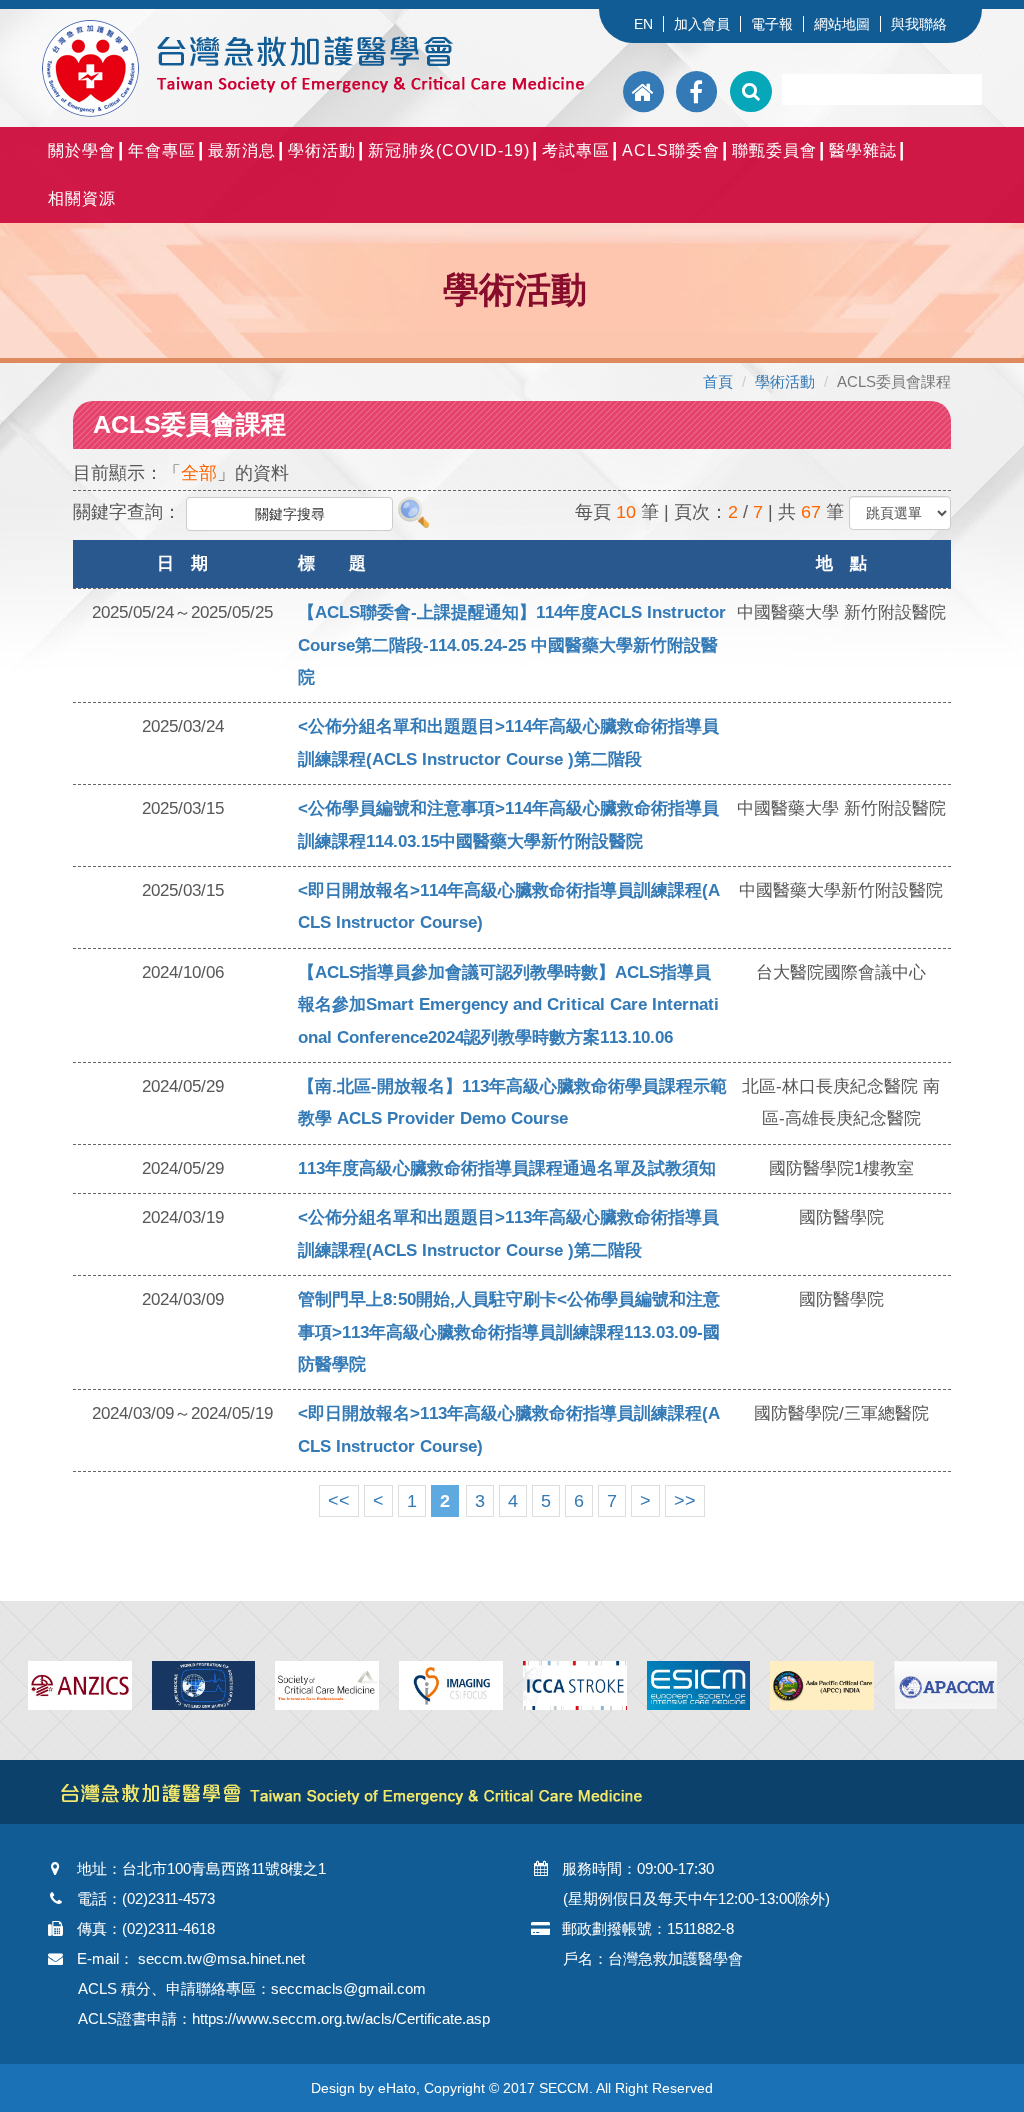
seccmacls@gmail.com (348, 1988)
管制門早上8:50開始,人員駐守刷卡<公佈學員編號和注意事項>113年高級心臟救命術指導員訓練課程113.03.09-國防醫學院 (509, 1332)
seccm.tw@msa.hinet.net (221, 1958)
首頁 (718, 381)
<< (339, 1501)
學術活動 (785, 381)
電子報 (772, 24)
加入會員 (702, 24)
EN (643, 24)
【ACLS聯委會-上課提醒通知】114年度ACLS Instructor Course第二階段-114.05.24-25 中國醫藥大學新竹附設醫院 (512, 645)
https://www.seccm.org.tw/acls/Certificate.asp (341, 2018)
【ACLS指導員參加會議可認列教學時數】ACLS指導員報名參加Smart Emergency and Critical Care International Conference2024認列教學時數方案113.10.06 (508, 1005)
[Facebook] (696, 92)
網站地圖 (842, 24)
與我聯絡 (919, 24)
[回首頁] (645, 92)
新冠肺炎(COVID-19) (449, 150)
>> (685, 1501)
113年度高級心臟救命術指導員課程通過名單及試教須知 (507, 1168)
